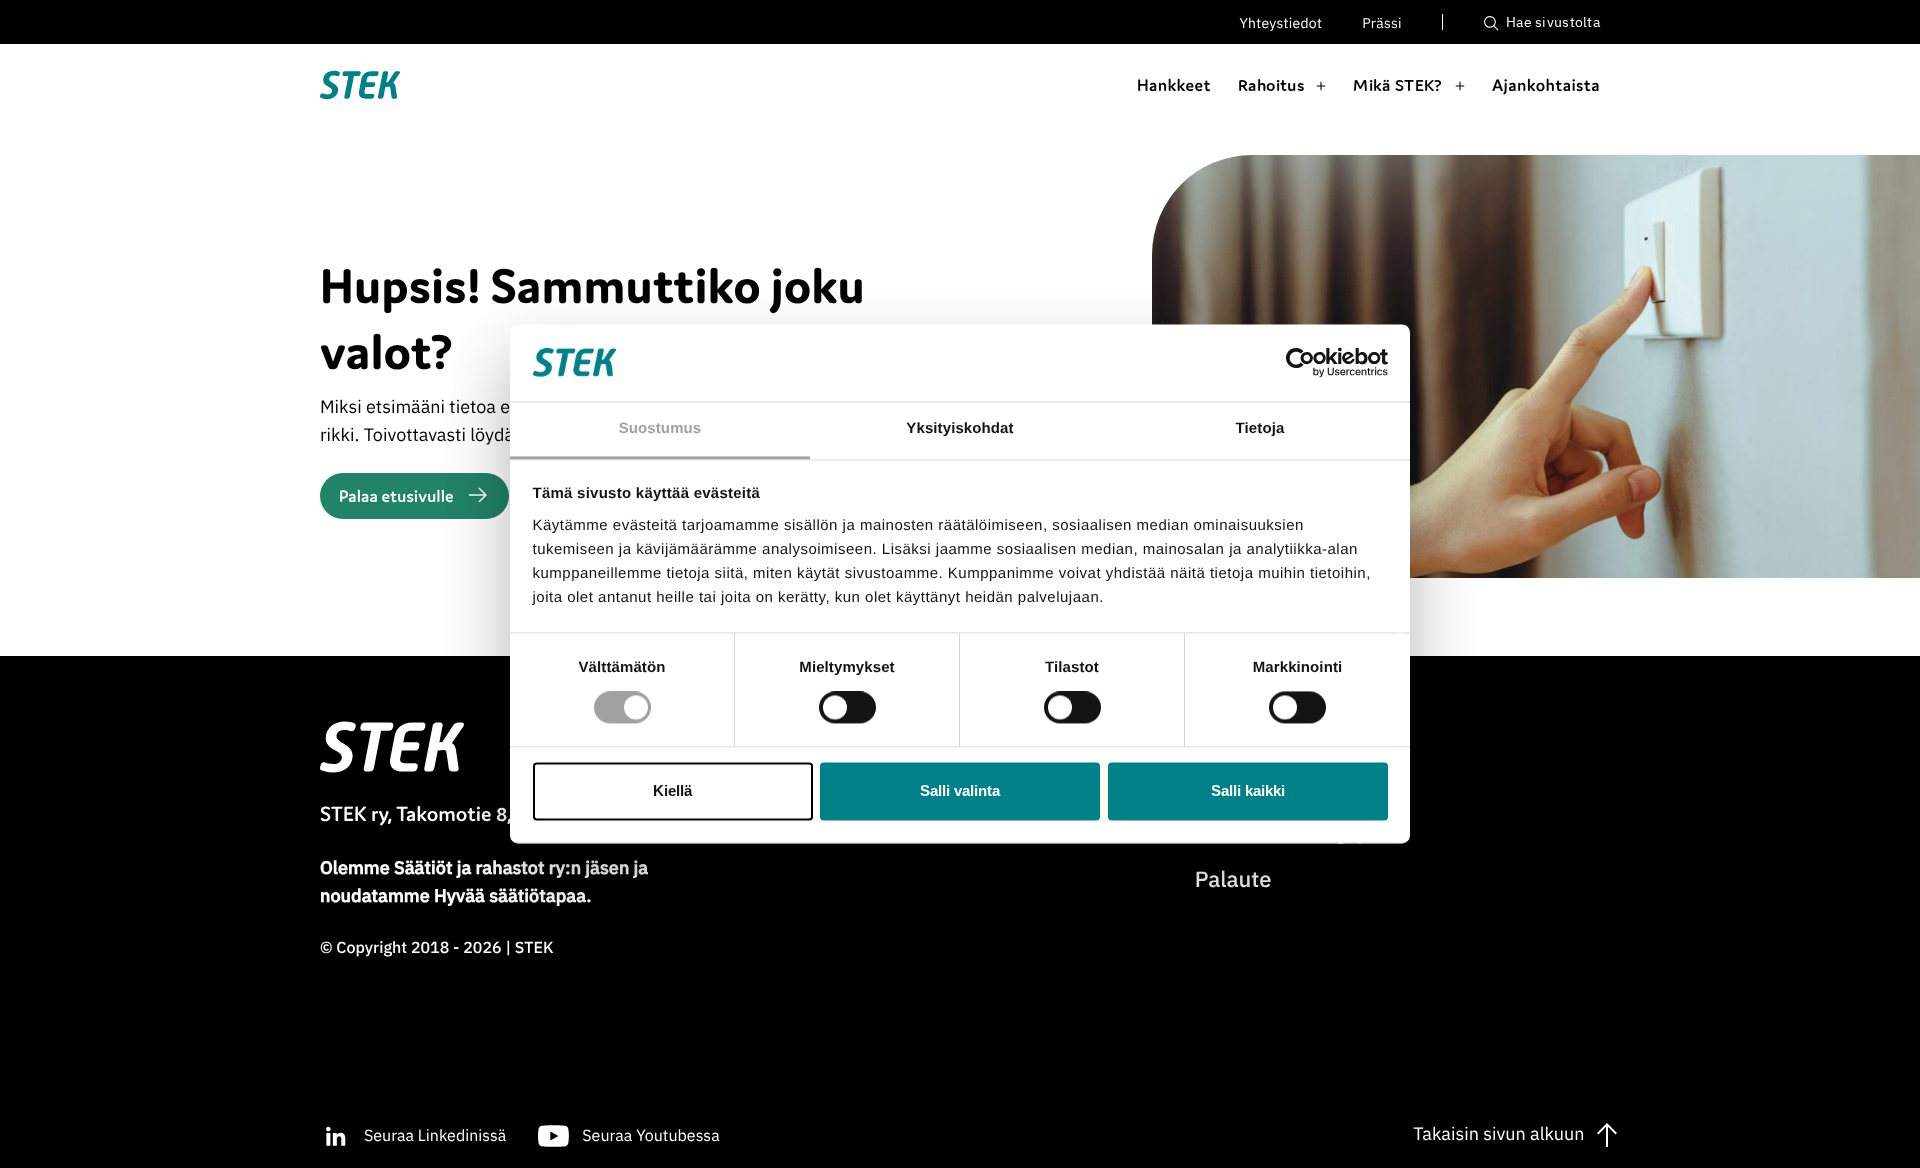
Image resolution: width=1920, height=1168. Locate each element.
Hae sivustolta (1551, 22)
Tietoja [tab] (1260, 428)
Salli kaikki (1248, 790)
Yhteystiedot (1281, 23)
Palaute (1233, 879)
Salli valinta (960, 790)
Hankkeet (1174, 85)
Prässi (1382, 23)
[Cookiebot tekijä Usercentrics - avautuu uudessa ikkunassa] (1300, 363)
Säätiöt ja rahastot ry (479, 867)
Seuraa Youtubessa (650, 1136)
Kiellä (672, 790)
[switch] (847, 708)
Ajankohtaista (1546, 85)
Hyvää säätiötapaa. (512, 895)
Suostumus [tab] (660, 428)
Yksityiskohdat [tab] (959, 428)
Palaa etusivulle (396, 496)
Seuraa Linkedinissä (435, 1136)
